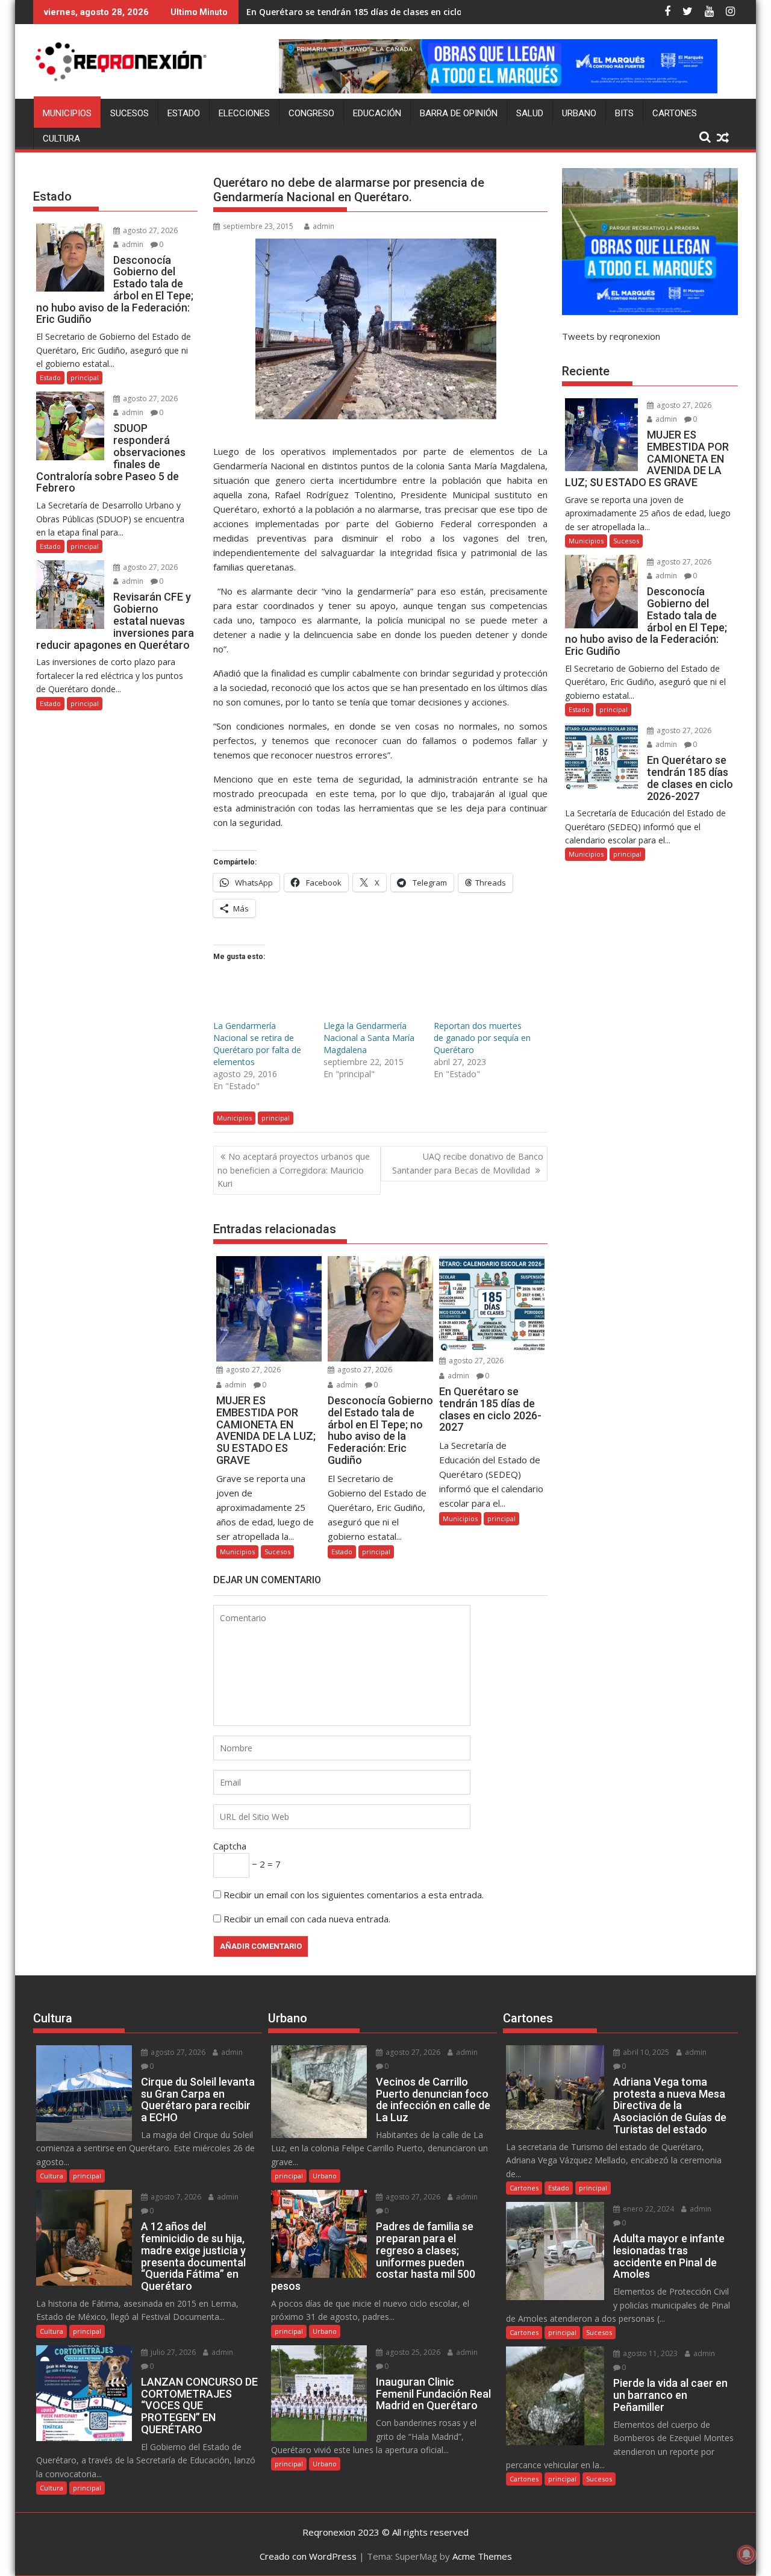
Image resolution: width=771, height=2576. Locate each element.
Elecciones (244, 113)
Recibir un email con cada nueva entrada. (307, 1919)
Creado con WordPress (308, 2556)
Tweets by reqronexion (611, 336)
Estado (184, 113)
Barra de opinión (459, 113)
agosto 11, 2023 (649, 2353)
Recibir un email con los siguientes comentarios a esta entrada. (354, 1895)
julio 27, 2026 (172, 2352)
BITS (624, 113)
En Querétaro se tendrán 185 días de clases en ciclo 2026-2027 (376, 12)
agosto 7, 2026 (175, 2197)
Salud (530, 113)
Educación (377, 113)
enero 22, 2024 (648, 2209)
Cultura (61, 139)
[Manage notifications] (746, 2554)
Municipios (67, 113)
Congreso (311, 113)
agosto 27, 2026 (252, 1370)
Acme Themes (482, 2556)
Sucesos (130, 113)
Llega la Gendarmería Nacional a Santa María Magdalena (369, 1038)
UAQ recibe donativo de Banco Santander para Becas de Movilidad (468, 1163)
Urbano (579, 113)
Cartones (675, 113)
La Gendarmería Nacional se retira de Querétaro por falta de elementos (257, 1044)
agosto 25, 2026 (412, 2352)
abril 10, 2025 (645, 2052)
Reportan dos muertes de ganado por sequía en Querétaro (482, 1038)
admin (323, 226)
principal (276, 1118)
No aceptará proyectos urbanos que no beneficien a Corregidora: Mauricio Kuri (294, 1170)
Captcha (230, 1846)
